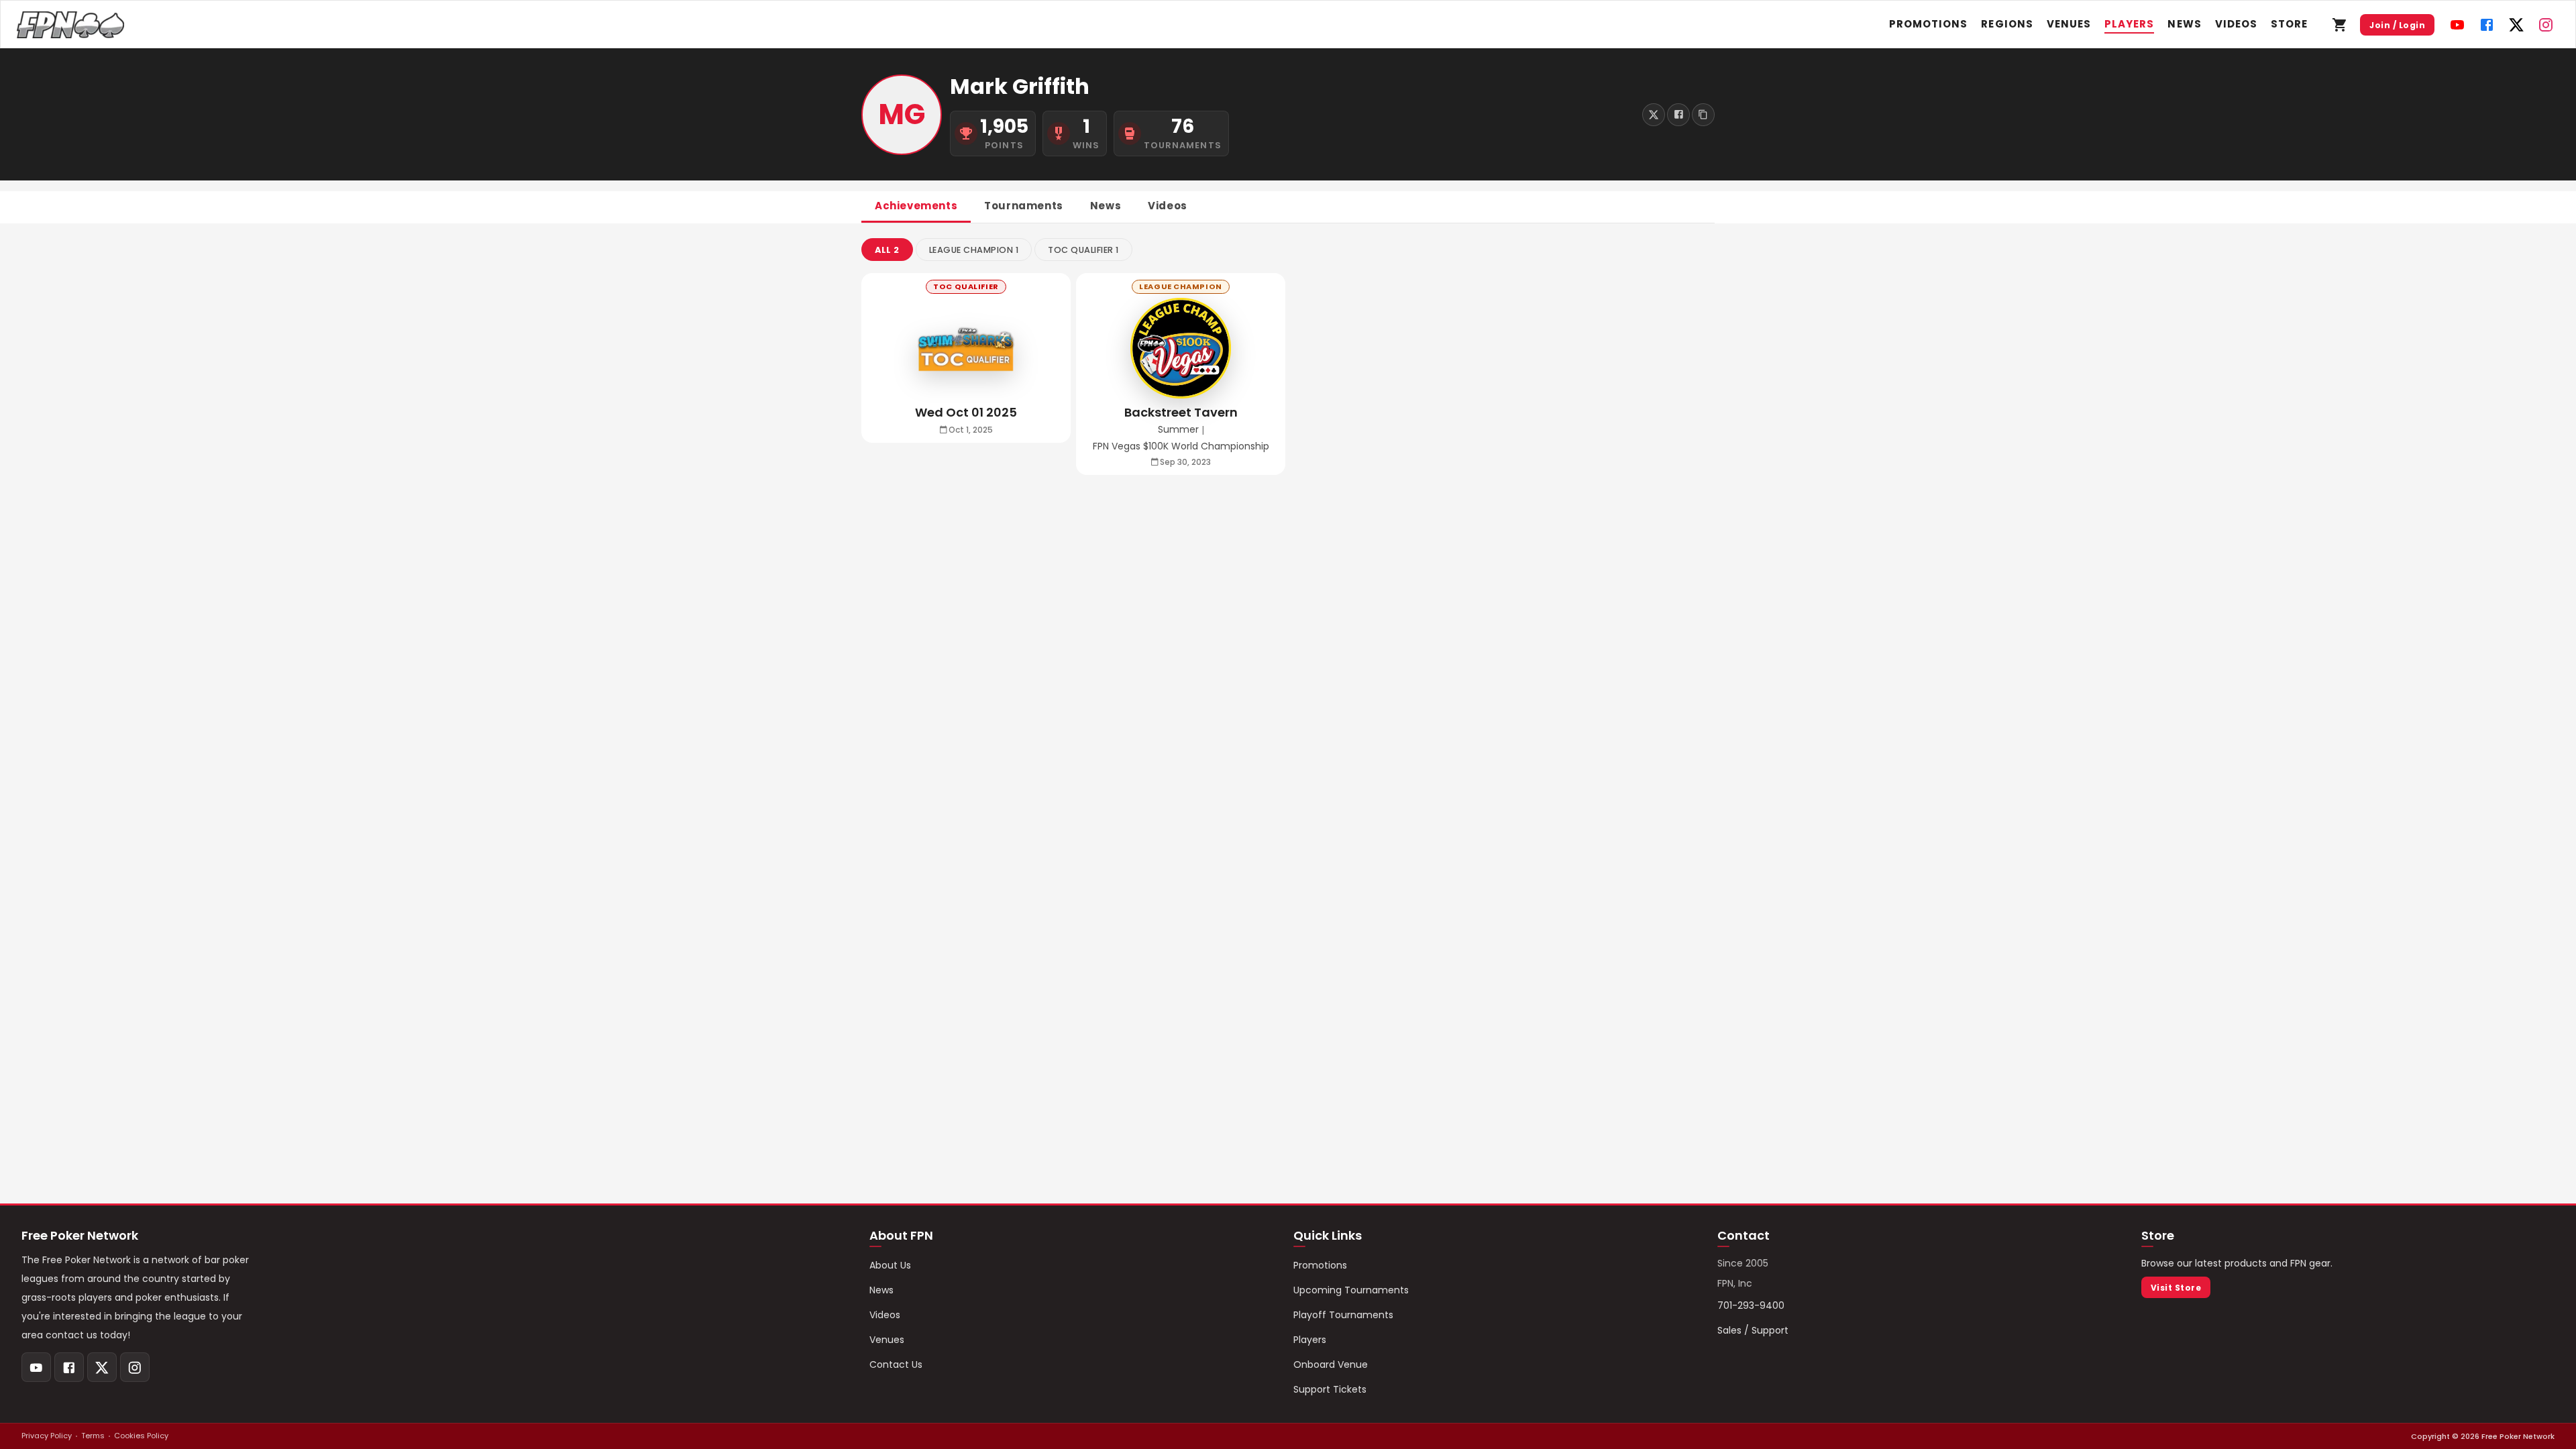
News (2184, 24)
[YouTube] (2457, 25)
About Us (890, 1265)
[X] (2516, 25)
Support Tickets (1330, 1389)
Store (2289, 24)
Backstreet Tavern (1181, 412)
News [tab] (1106, 206)
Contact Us (896, 1364)
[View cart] (2340, 25)
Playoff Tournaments (1343, 1315)
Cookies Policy (141, 1436)
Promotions (1929, 24)
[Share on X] (1654, 115)
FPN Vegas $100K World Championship (1181, 446)
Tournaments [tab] (1024, 206)
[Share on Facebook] (1678, 115)
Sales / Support (1753, 1330)
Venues (2069, 24)
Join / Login (2397, 25)
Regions (2007, 24)
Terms (93, 1436)
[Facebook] (2487, 25)
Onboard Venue (1331, 1364)
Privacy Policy (47, 1436)
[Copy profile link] (1703, 115)
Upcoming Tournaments (1351, 1290)
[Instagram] (2546, 25)
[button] (887, 250)
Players (2129, 24)
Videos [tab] (1168, 206)
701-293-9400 (1751, 1305)
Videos (2236, 24)
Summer (1178, 430)
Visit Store (2176, 1288)
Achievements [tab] (916, 206)
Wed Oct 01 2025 (966, 412)
